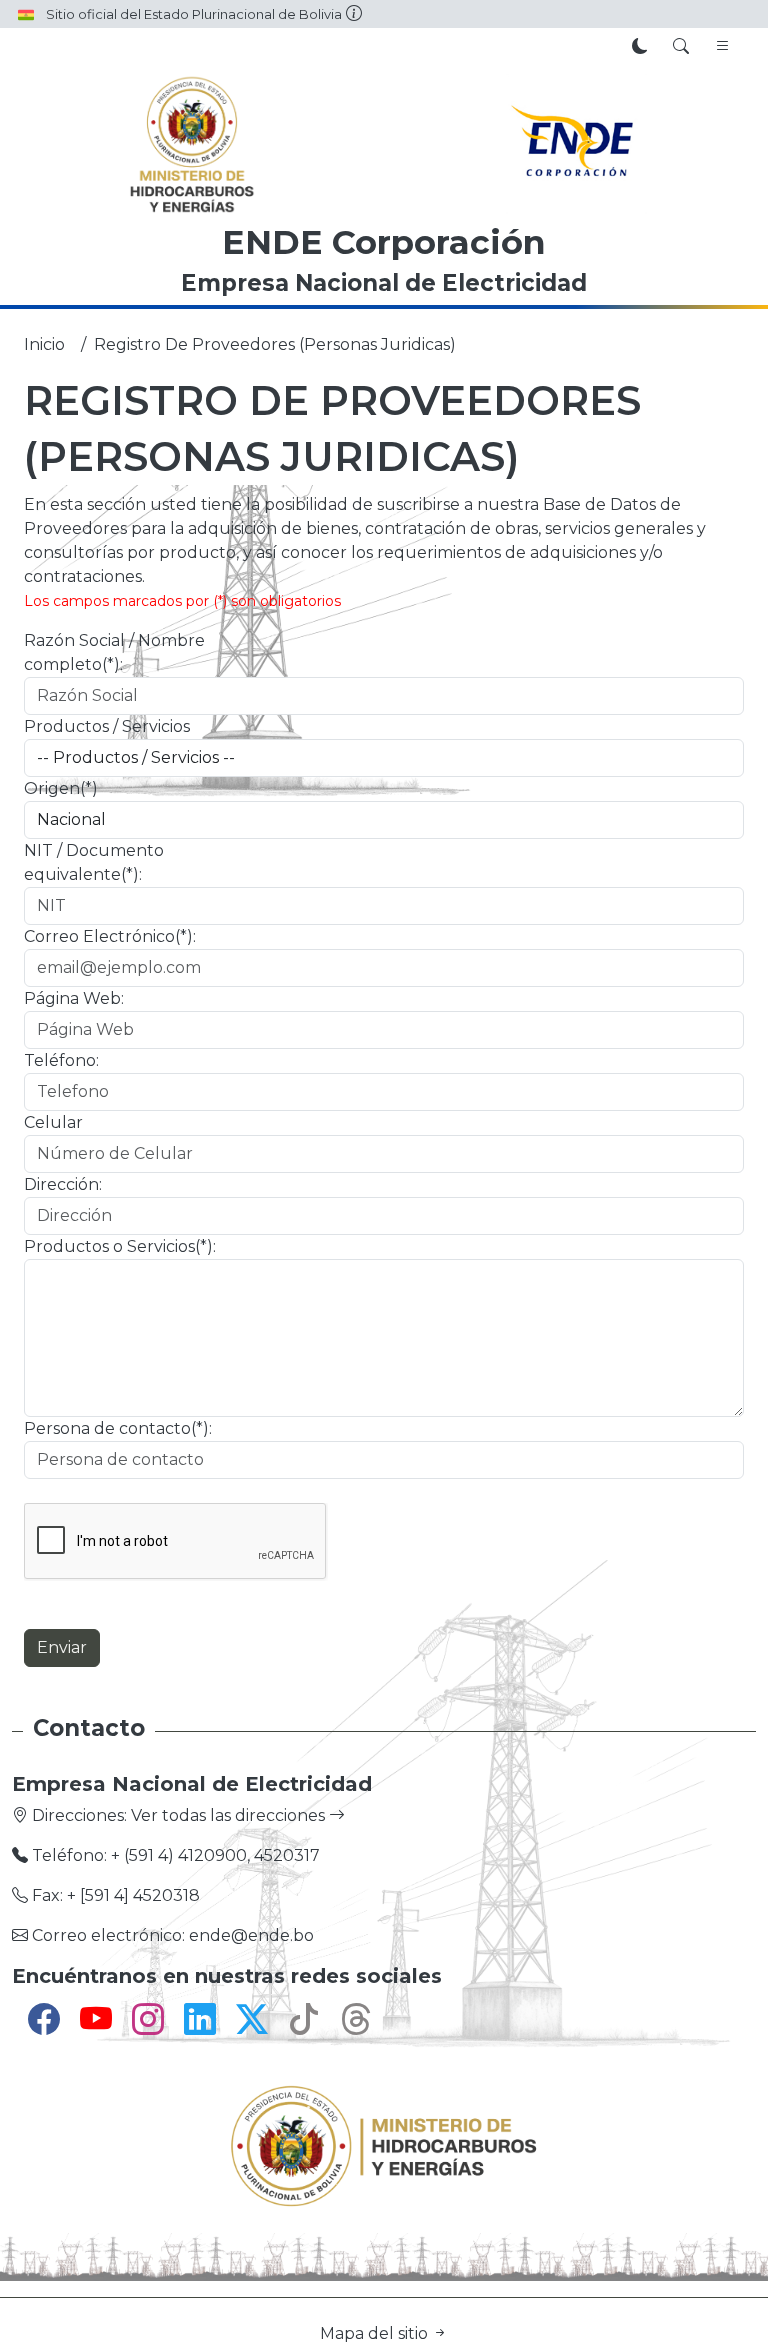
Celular (53, 1122)
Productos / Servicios (107, 726)
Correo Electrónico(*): (110, 936)
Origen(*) (61, 788)
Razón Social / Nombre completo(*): (114, 652)
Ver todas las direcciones (230, 1815)
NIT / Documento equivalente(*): (94, 862)
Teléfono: (61, 1060)
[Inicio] (192, 144)
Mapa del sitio (376, 2333)
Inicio (44, 344)
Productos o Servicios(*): (120, 1246)
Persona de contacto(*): (118, 1428)
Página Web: (74, 998)
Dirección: (63, 1184)
